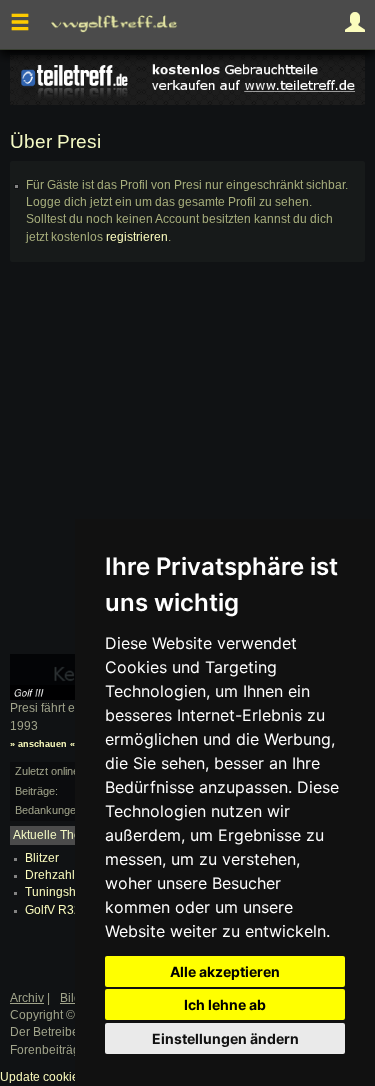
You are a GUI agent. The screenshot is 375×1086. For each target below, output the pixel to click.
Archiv (27, 998)
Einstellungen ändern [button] (225, 1038)
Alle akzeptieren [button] (225, 971)
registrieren (137, 237)
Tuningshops (60, 892)
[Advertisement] (187, 466)
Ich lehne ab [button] (225, 1004)
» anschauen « (42, 744)
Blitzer (42, 858)
